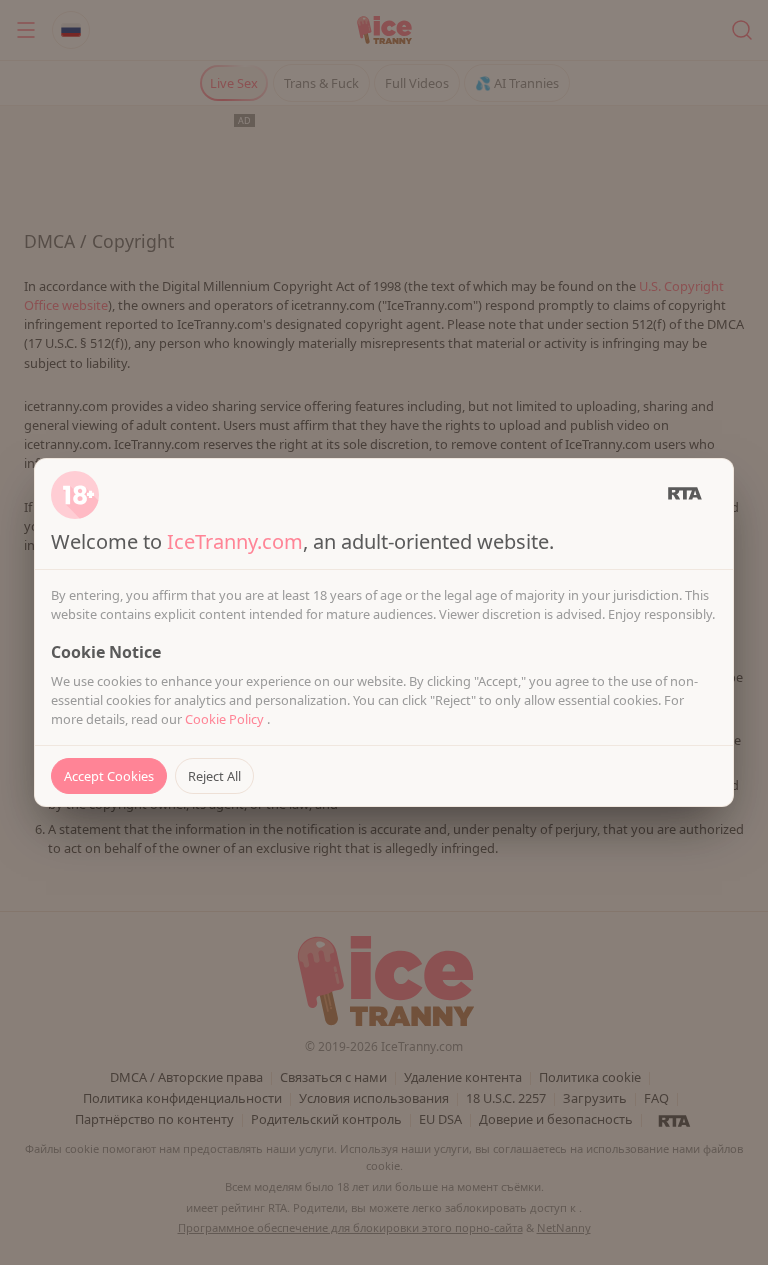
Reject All (214, 776)
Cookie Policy (226, 719)
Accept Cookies (109, 776)
